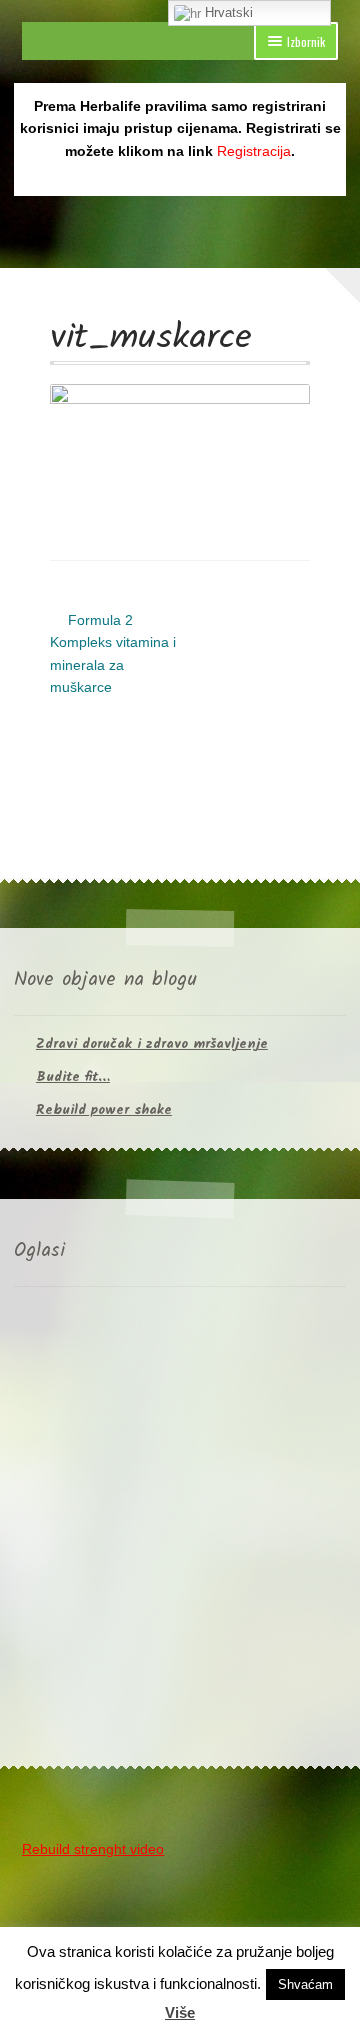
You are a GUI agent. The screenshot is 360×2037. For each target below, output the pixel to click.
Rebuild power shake (104, 1110)
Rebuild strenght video (93, 1849)
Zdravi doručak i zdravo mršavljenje (152, 1044)
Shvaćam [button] (305, 1984)
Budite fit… (73, 1077)
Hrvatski (227, 12)
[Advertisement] (180, 1531)
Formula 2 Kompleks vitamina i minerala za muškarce (113, 653)
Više (180, 2012)
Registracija (254, 151)
